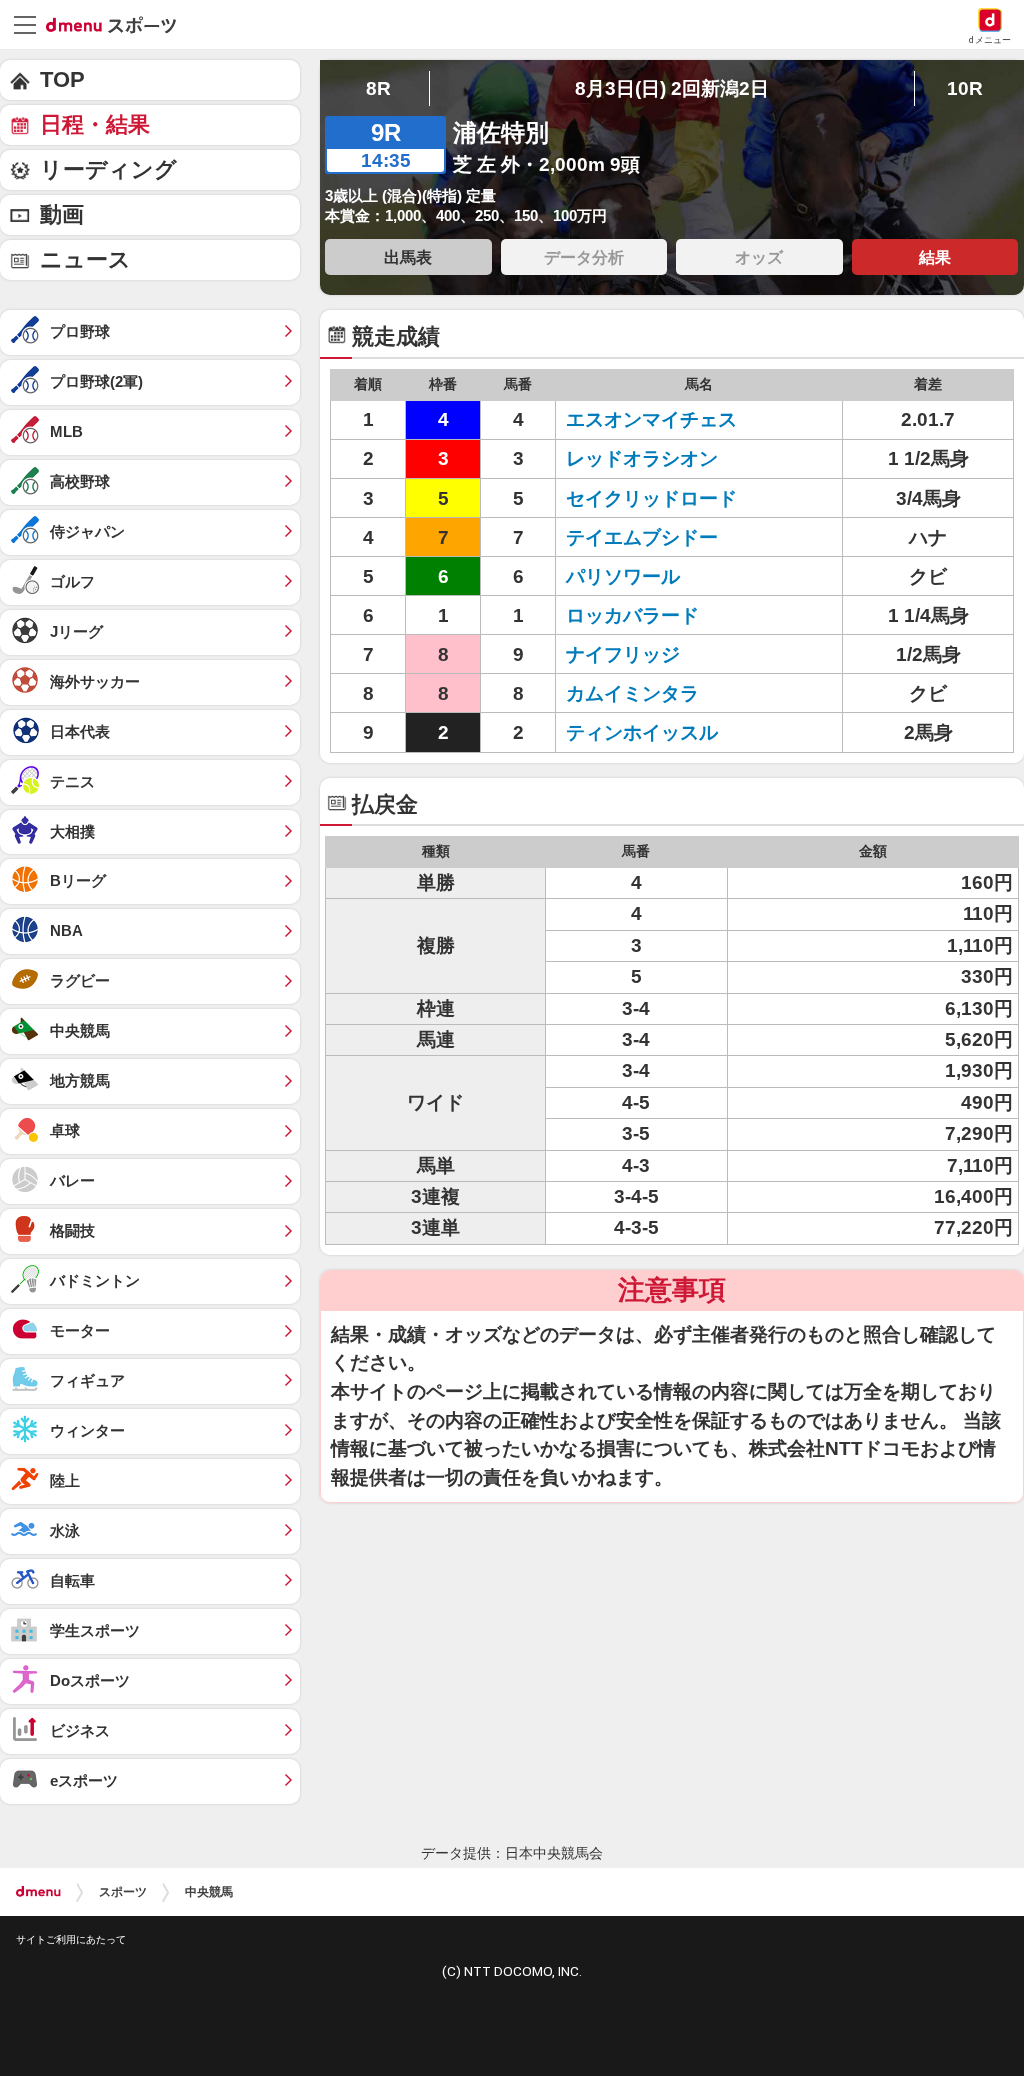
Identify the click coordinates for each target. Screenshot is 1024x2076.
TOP (62, 79)
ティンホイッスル (642, 732)
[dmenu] (38, 1892)
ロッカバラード (632, 615)
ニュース (85, 259)
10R (965, 88)
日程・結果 (95, 124)
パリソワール (623, 576)
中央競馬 (209, 1892)
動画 (62, 214)
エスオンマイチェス (651, 419)
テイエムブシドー (642, 537)
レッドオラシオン (642, 458)
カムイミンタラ (632, 693)
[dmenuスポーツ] (118, 24)
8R (378, 88)
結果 (935, 257)
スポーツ (123, 1892)
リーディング (108, 169)
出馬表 (408, 257)
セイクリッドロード (651, 498)
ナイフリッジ (623, 654)
